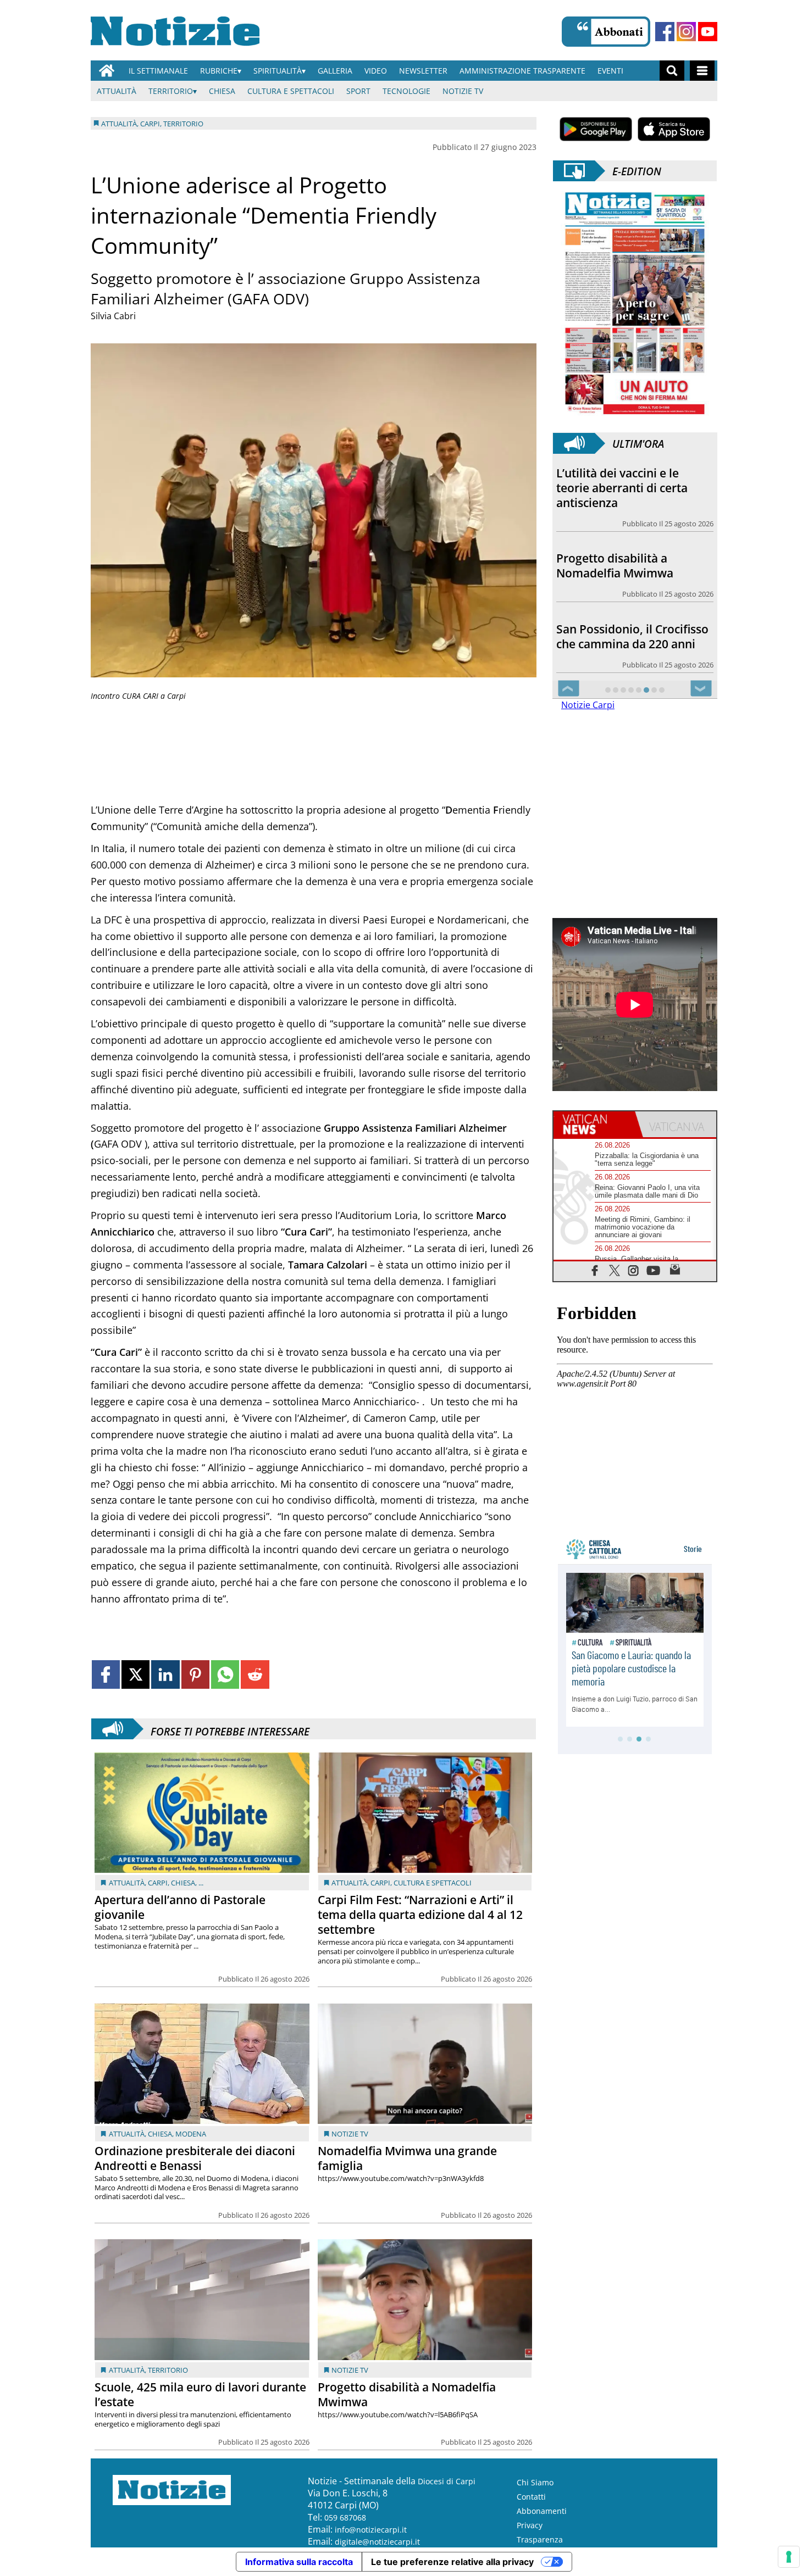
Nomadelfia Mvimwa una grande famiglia (407, 2158)
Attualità (117, 91)
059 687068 (345, 2517)
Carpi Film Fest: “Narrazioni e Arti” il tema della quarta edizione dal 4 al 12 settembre (420, 1915)
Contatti (531, 2497)
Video (376, 71)
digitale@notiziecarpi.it (377, 2542)
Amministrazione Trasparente (522, 71)
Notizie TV (463, 91)
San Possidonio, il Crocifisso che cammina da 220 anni (632, 551)
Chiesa (222, 91)
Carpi (158, 1883)
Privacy (530, 2525)
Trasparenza (540, 2539)
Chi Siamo (535, 2482)
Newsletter (423, 71)
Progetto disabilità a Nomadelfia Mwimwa (407, 2394)
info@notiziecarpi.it (371, 2530)
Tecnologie (406, 91)
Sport (358, 91)
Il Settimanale (158, 71)
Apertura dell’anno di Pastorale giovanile (180, 1907)
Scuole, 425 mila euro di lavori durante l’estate (200, 2394)
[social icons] (595, 1270)
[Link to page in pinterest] (195, 1674)
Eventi (610, 71)
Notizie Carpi (588, 705)
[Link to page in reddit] (255, 1674)
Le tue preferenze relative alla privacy (452, 2562)
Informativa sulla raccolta (299, 2562)
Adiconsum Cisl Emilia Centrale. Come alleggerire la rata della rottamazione (630, 629)
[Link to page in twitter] (135, 1674)
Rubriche (219, 71)
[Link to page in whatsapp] (225, 1674)
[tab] (594, 1125)
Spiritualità (278, 71)
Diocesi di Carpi (447, 2481)
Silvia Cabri (113, 316)
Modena (191, 2134)
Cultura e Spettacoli (291, 91)
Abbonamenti (542, 2511)
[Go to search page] (672, 71)
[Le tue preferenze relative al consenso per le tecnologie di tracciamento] (789, 2557)
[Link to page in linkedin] (165, 1674)
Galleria (335, 71)
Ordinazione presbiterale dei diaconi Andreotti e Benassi (195, 2158)
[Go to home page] (107, 71)
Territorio (171, 91)
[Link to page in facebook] (106, 1674)
